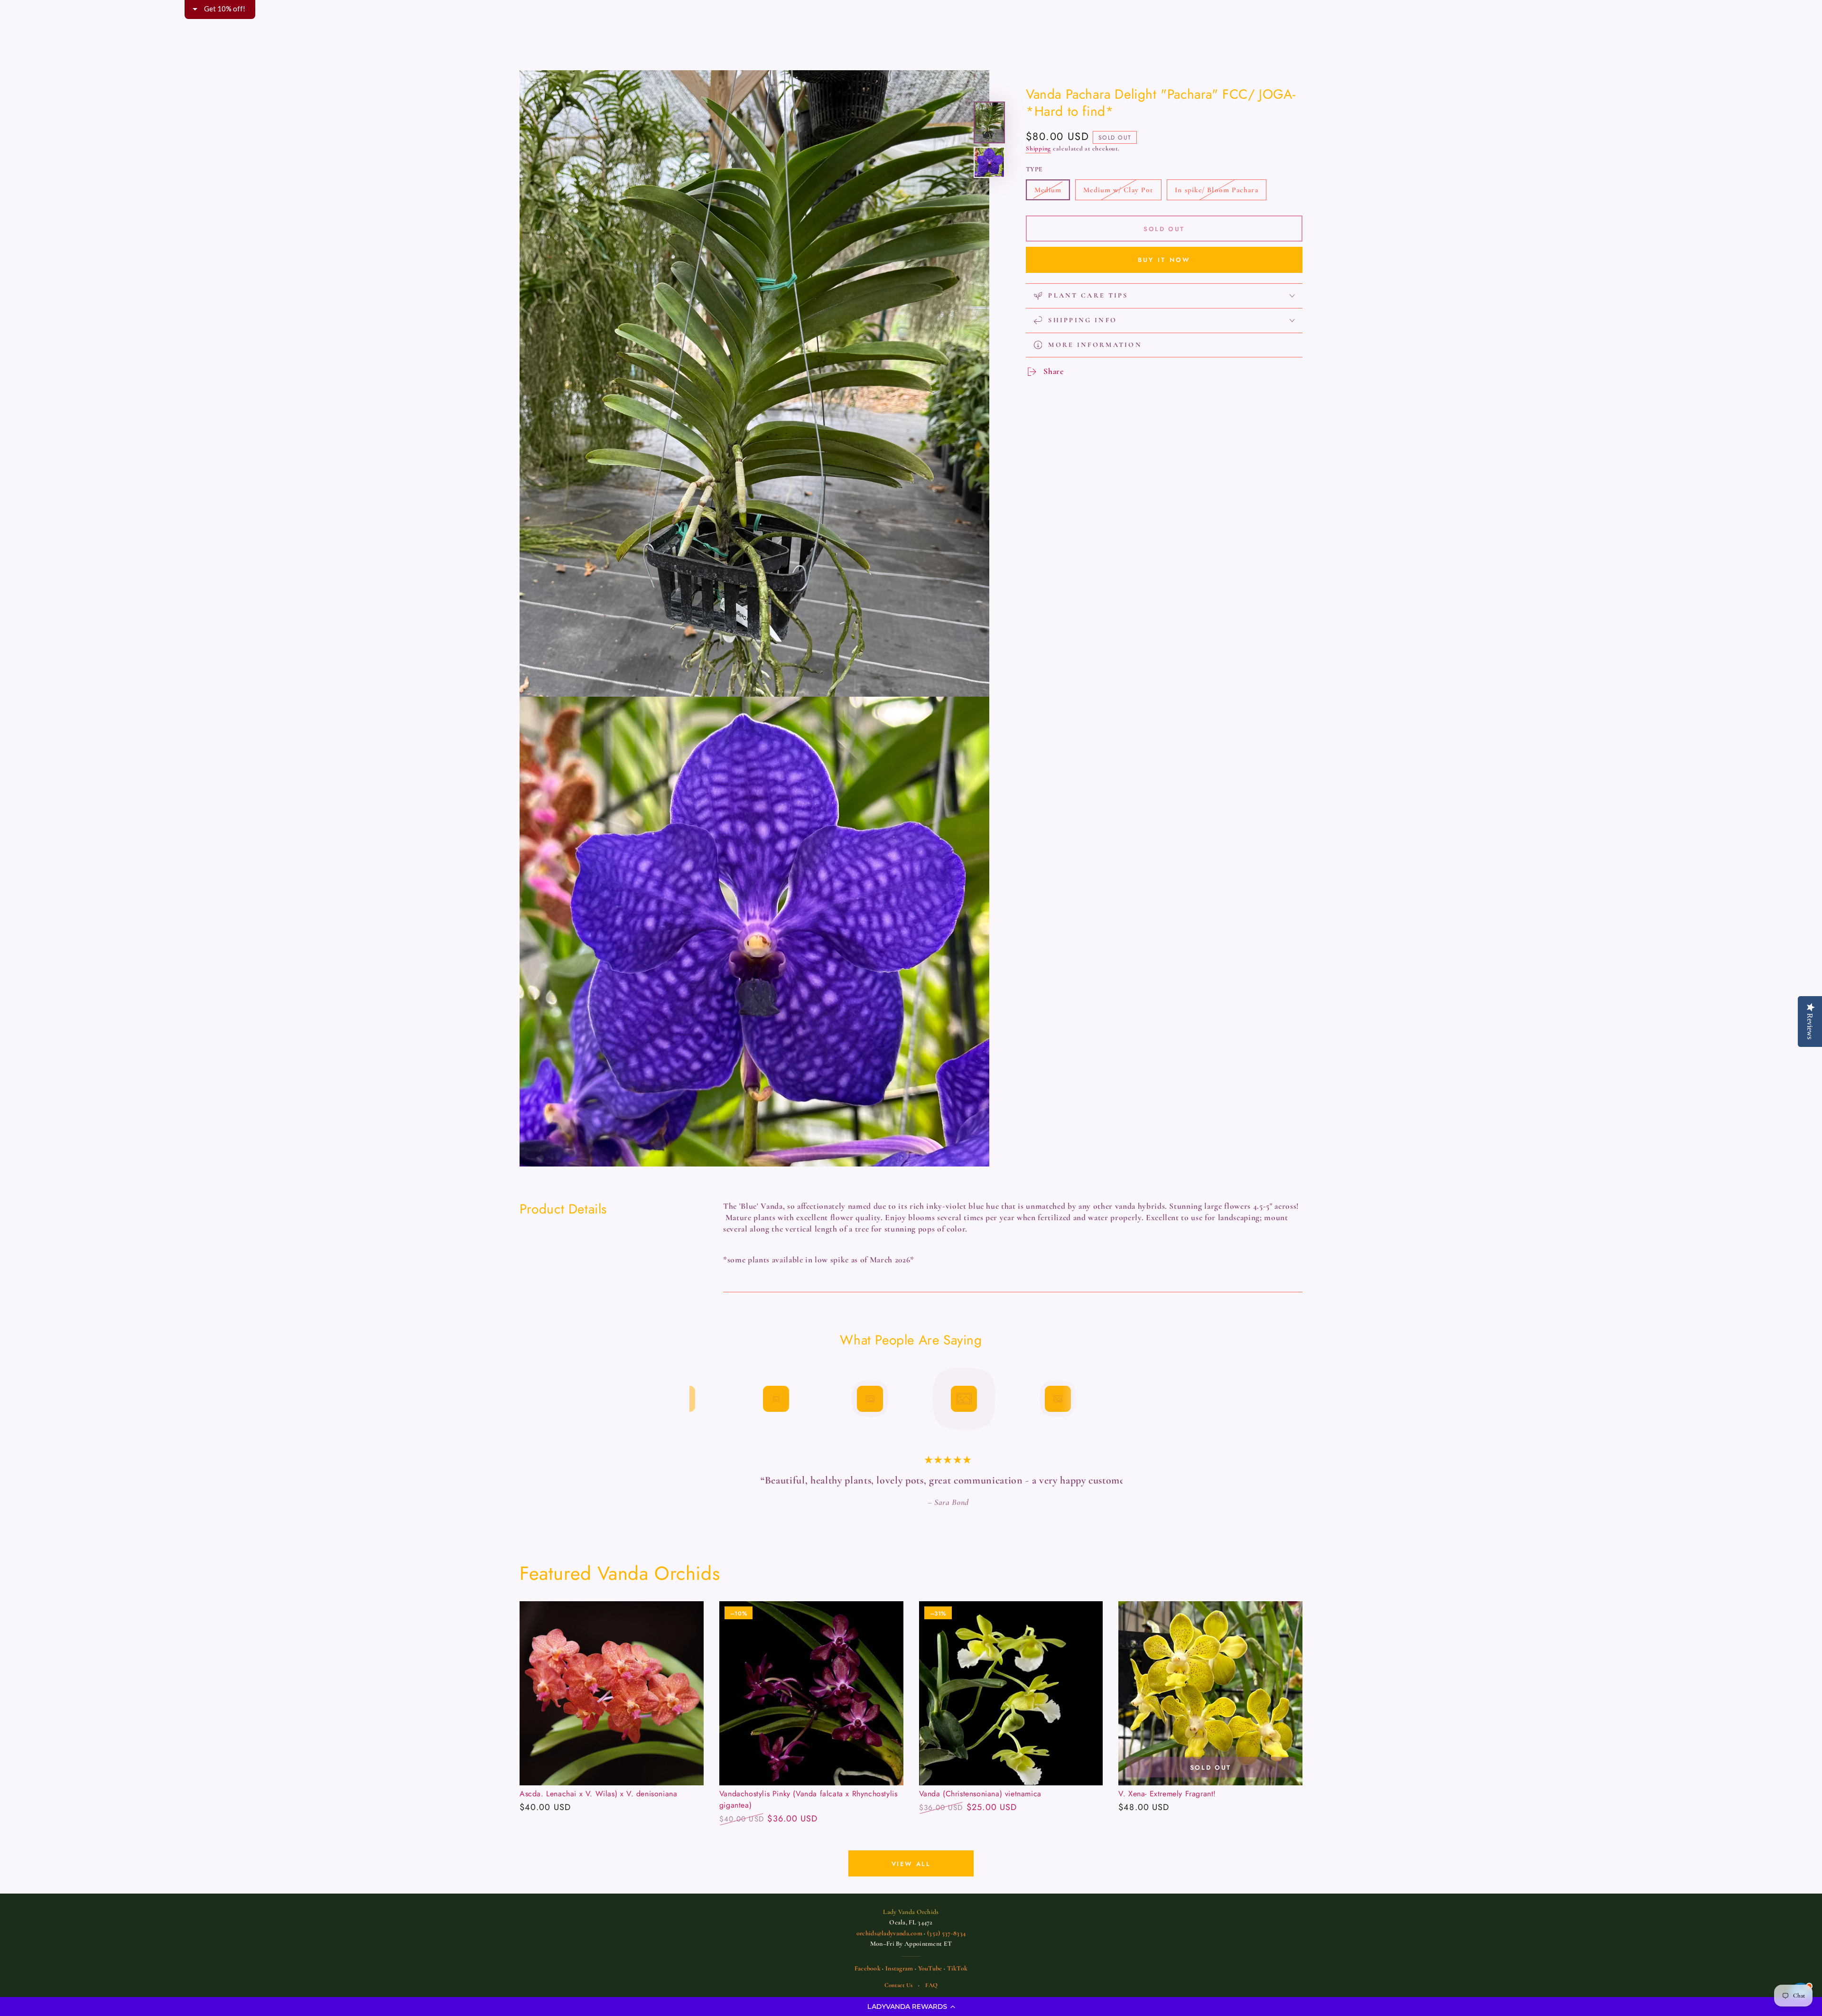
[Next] (1123, 1399)
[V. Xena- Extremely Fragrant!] (1210, 1708)
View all (911, 1878)
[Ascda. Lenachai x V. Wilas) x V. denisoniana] (612, 1708)
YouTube (930, 1983)
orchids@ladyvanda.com (889, 1947)
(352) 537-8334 (946, 1947)
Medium (1052, 193)
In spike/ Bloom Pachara (1216, 193)
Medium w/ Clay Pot (1118, 193)
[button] (911, 2007)
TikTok (957, 1983)
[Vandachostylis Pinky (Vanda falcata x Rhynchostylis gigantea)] (811, 1708)
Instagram (899, 1983)
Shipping (1038, 149)
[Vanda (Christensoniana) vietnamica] (1011, 1708)
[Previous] (700, 1399)
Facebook (868, 1983)
